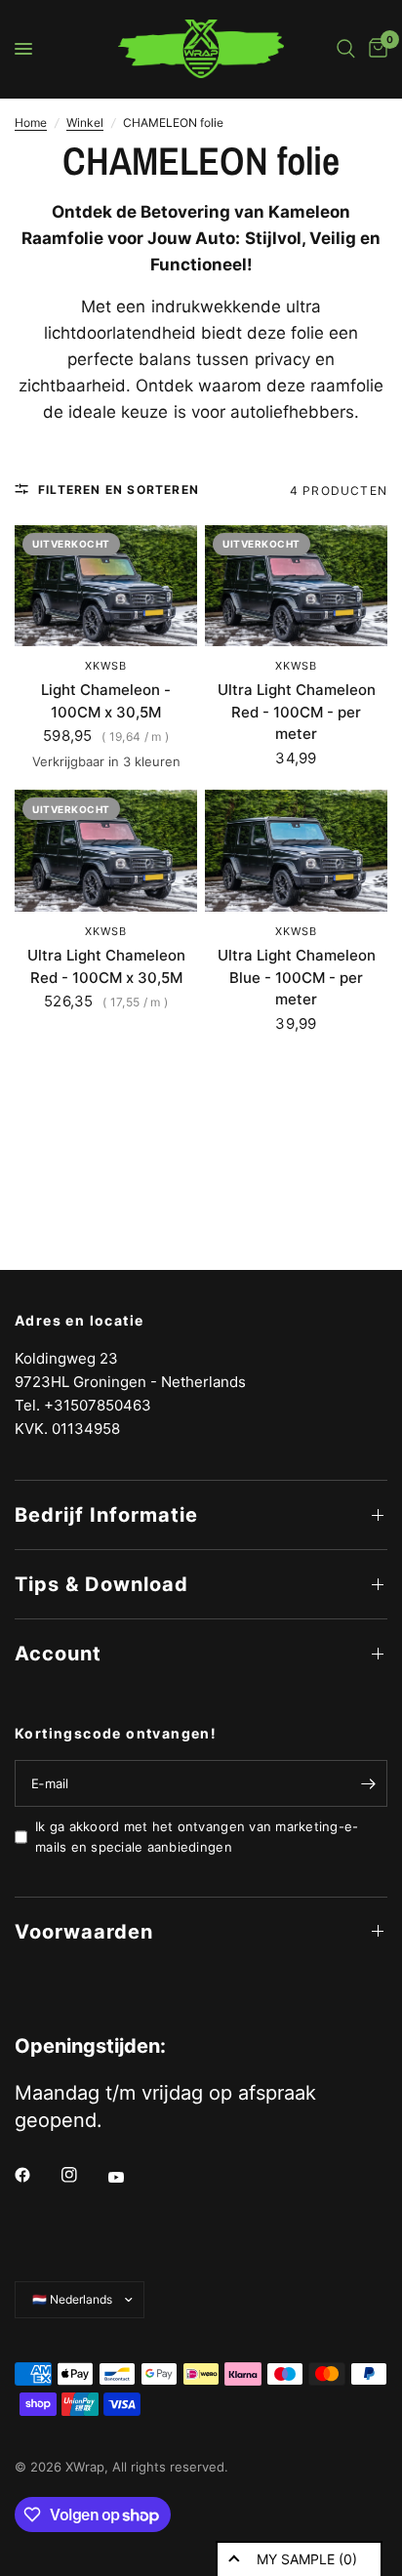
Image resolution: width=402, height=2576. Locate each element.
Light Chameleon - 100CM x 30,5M (106, 701)
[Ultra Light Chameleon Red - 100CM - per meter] (296, 586)
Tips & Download (101, 1584)
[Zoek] (346, 49)
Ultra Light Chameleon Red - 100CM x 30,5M (106, 966)
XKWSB (106, 666)
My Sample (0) (307, 2559)
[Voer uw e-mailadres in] (368, 1783)
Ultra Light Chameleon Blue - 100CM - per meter (297, 977)
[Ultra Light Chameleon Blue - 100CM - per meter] (296, 851)
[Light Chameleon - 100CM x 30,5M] (106, 586)
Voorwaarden (84, 1932)
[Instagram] (83, 2175)
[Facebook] (36, 2175)
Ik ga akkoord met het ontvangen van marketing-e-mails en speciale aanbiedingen (197, 1837)
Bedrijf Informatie (106, 1515)
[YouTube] (130, 2177)
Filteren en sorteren (119, 490)
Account (58, 1654)
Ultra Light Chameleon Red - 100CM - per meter (297, 712)
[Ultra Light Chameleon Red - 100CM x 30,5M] (106, 851)
